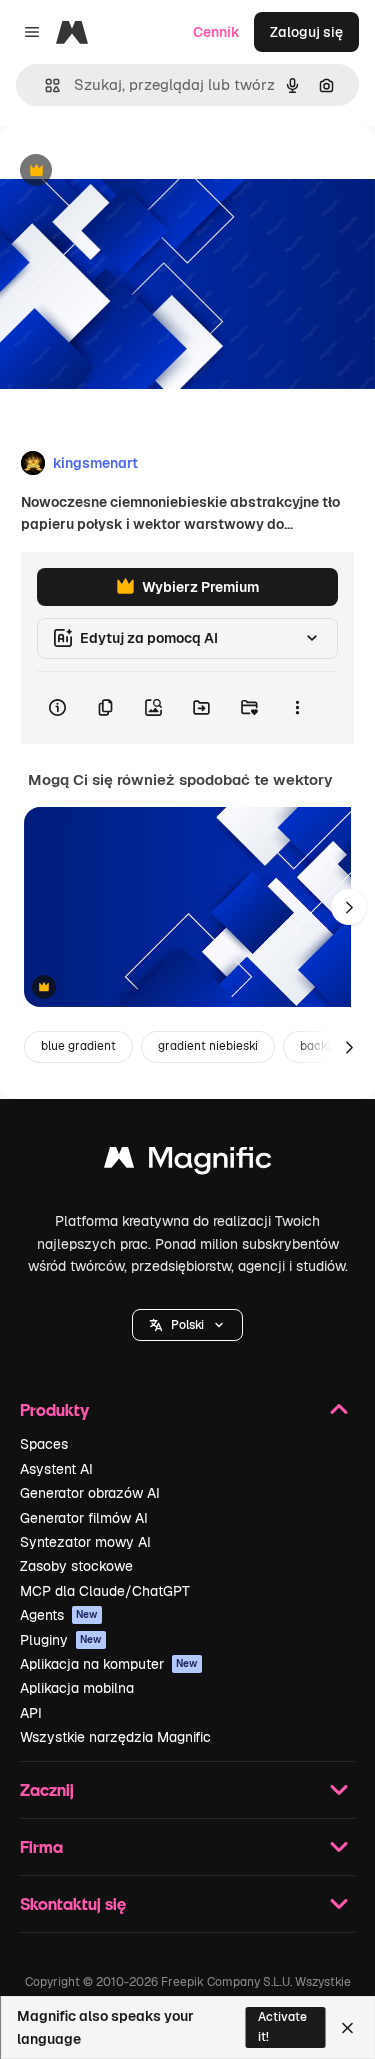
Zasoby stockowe (76, 1566)
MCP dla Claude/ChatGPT (105, 1591)
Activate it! (282, 2026)
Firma (41, 1846)
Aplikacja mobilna (77, 1688)
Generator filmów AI (84, 1518)
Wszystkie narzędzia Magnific (115, 1737)
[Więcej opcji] (297, 708)
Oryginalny (138, 171)
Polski (187, 1325)
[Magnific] (188, 1162)
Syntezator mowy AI (85, 1542)
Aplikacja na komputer (109, 1664)
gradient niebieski (208, 1046)
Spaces (44, 1444)
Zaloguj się (306, 32)
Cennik (216, 32)
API (31, 1713)
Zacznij (47, 1789)
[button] (187, 1325)
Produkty (54, 1409)
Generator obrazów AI (90, 1493)
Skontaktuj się (73, 1903)
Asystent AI (56, 1469)
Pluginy (61, 1640)
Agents (59, 1615)
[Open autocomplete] (44, 85)
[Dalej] (349, 907)
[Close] (347, 2028)
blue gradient (78, 1046)
